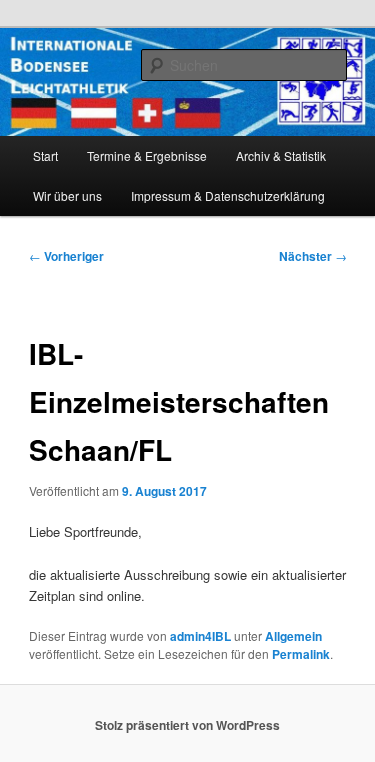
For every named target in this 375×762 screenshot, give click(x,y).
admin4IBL (200, 636)
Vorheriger (66, 256)
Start (45, 155)
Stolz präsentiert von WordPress (187, 725)
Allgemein (293, 636)
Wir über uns (67, 195)
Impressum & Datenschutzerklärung (228, 195)
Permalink (301, 654)
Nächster (313, 256)
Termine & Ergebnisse (147, 155)
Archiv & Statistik (281, 155)
